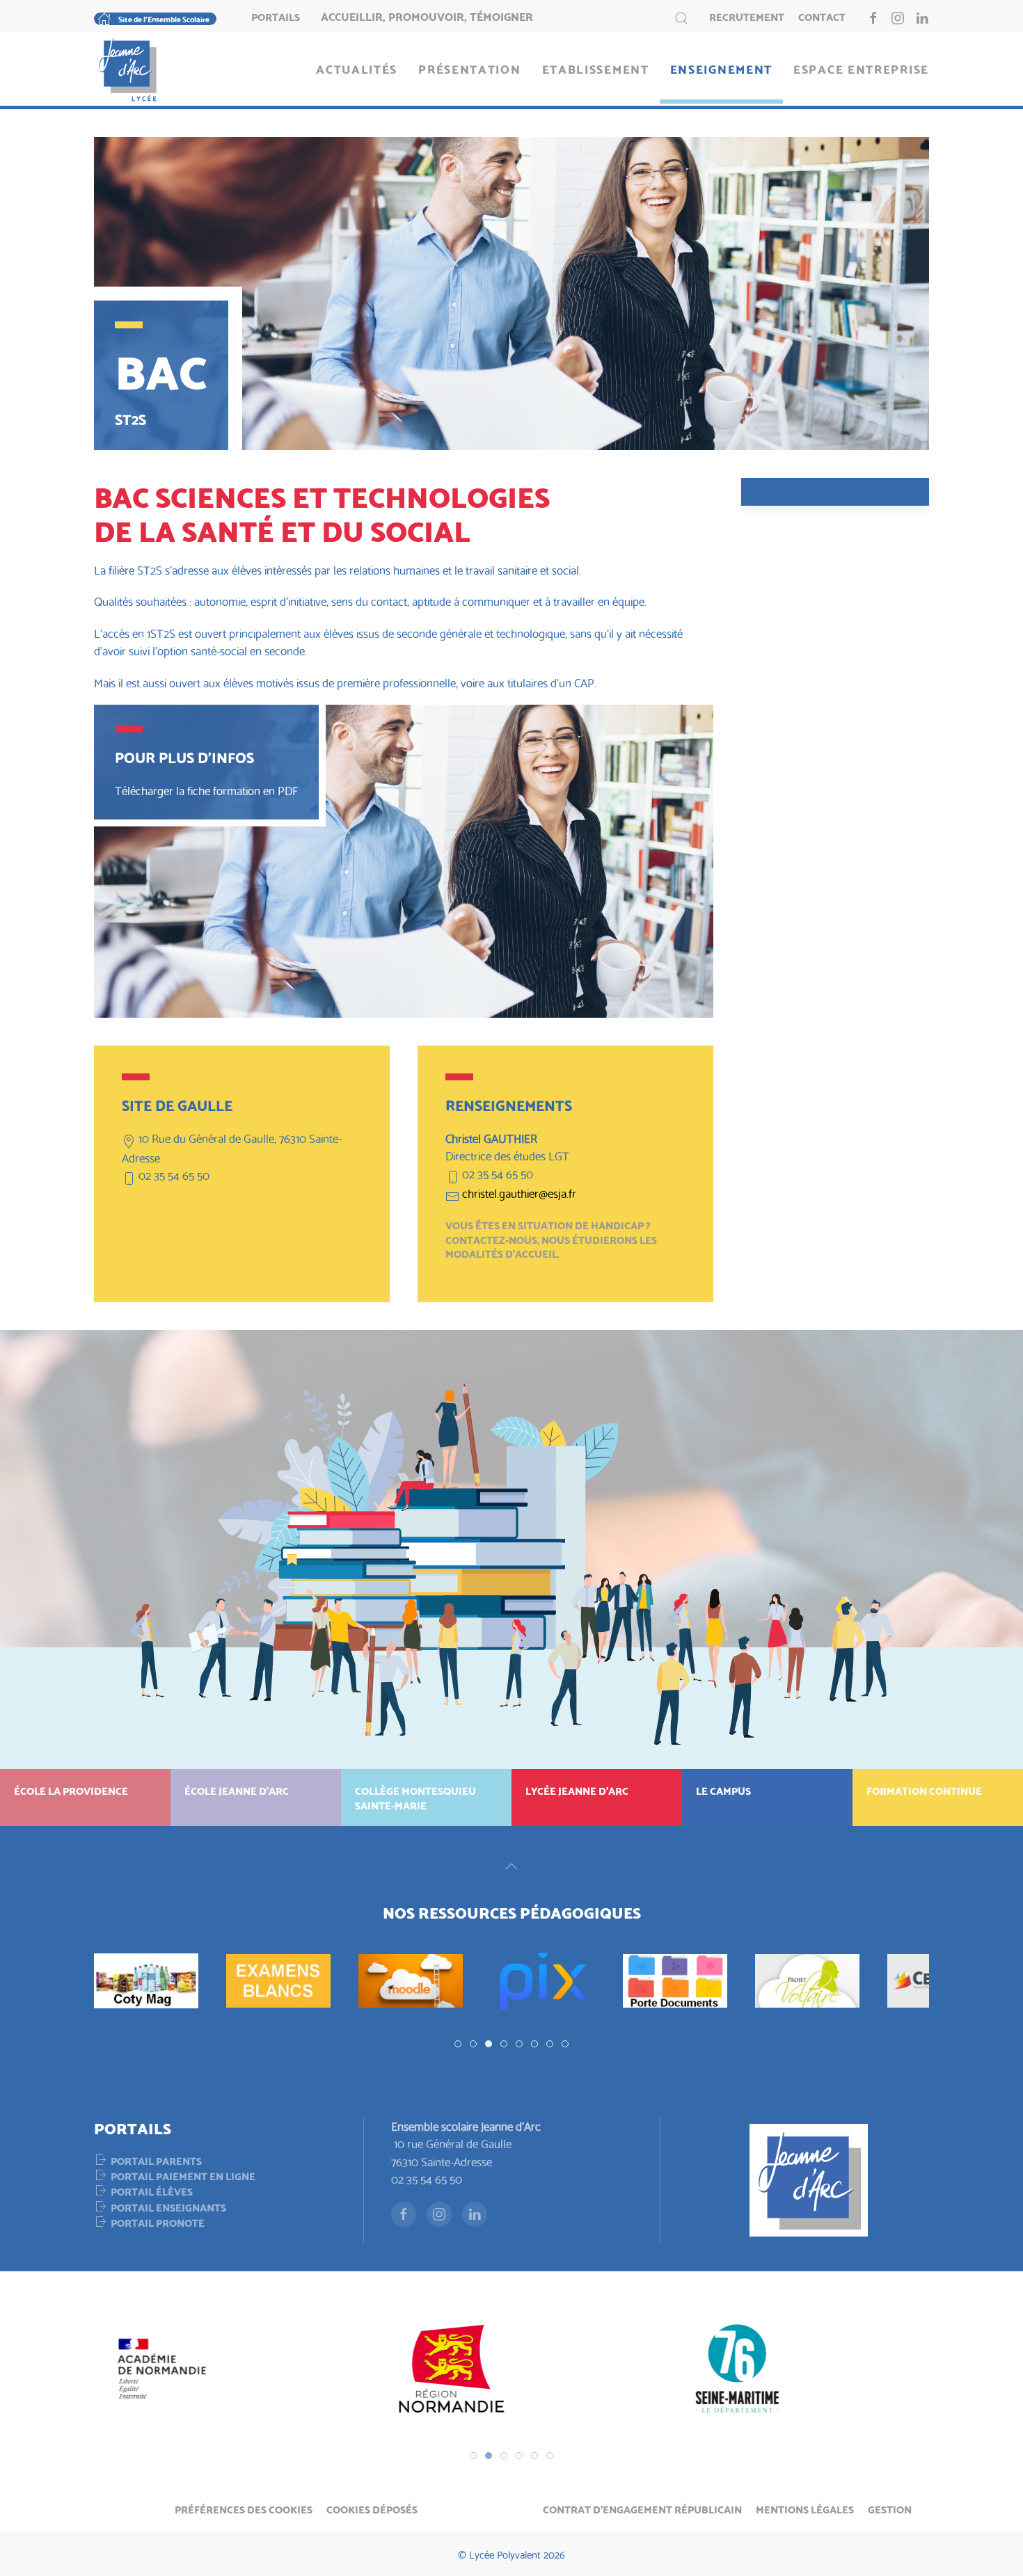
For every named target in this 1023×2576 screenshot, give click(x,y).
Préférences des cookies (244, 2509)
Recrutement (747, 16)
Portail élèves (152, 2191)
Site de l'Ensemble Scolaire (164, 19)
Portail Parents (156, 2160)
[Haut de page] (511, 1866)
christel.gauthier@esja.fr (519, 1193)
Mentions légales (805, 2509)
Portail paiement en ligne (183, 2175)
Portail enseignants (168, 2207)
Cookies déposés (372, 2509)
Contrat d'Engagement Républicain (642, 2509)
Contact (822, 16)
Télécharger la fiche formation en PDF (206, 790)
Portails (276, 16)
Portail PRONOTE (158, 2222)
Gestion (890, 2509)
